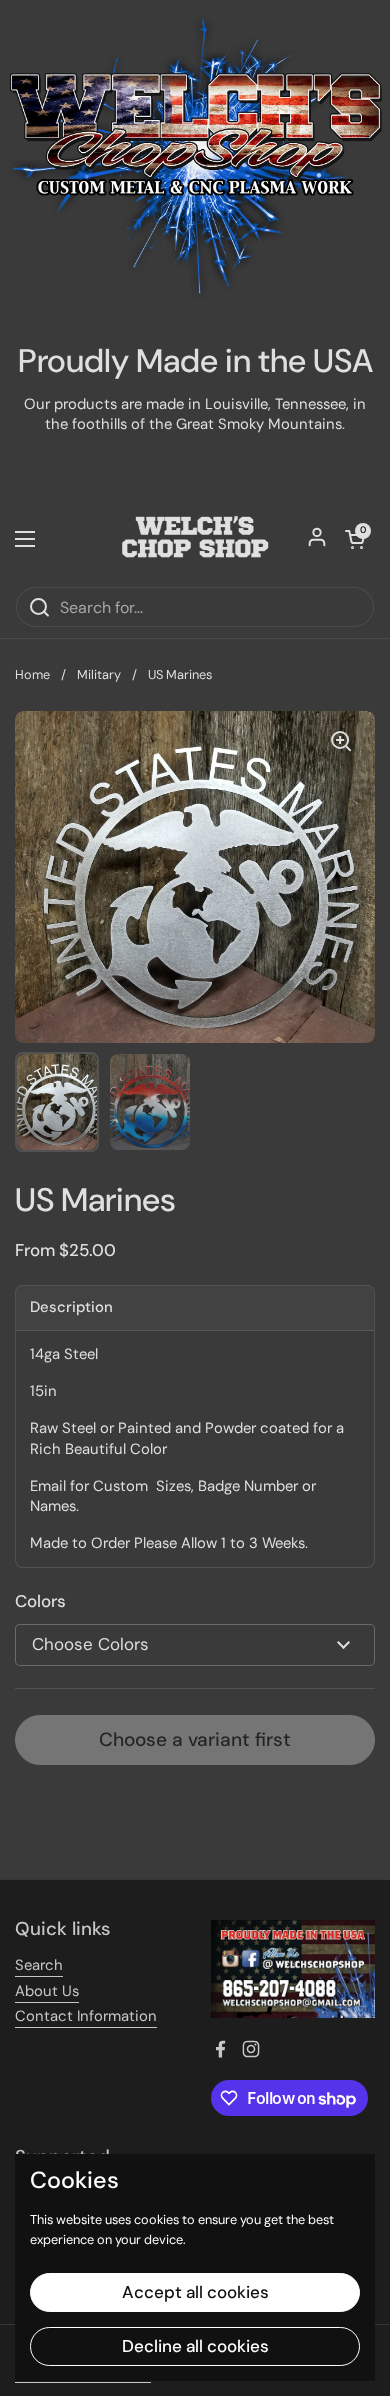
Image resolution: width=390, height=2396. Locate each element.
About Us (47, 1991)
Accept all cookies (195, 2292)
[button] (355, 539)
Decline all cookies (195, 2346)
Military (99, 674)
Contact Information (86, 2016)
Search (39, 1965)
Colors (40, 1601)
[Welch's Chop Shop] (195, 538)
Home (32, 674)
